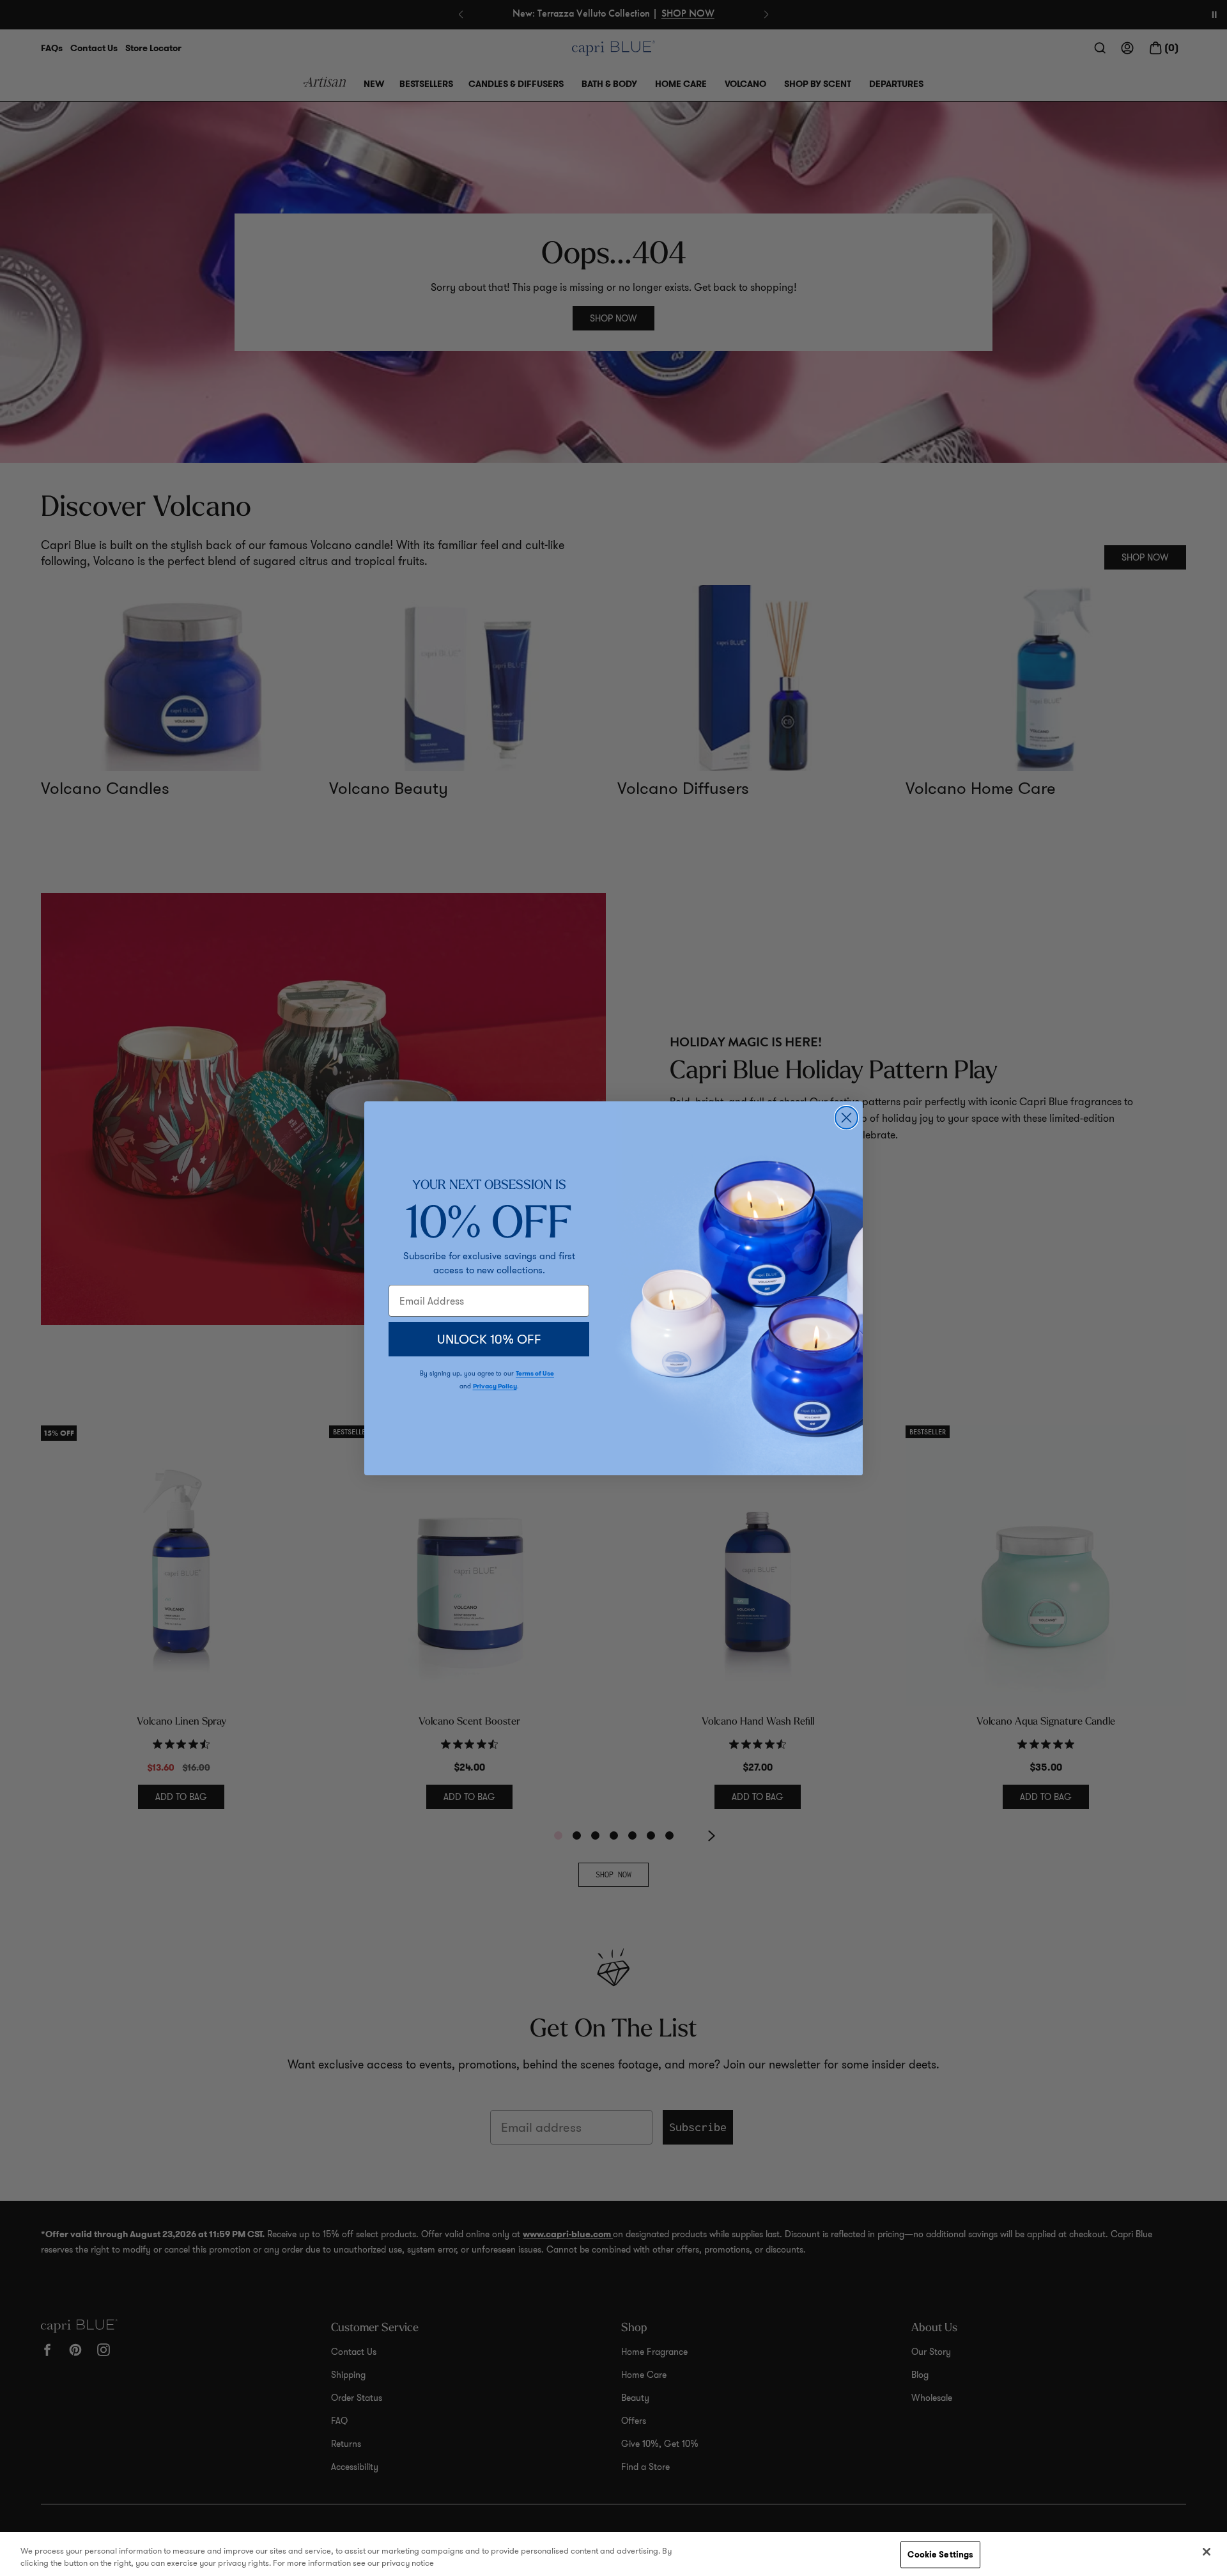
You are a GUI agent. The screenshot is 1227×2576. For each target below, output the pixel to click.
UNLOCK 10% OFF (489, 1339)
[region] (613, 2554)
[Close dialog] (846, 1118)
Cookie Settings (940, 2555)
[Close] (1207, 2552)
